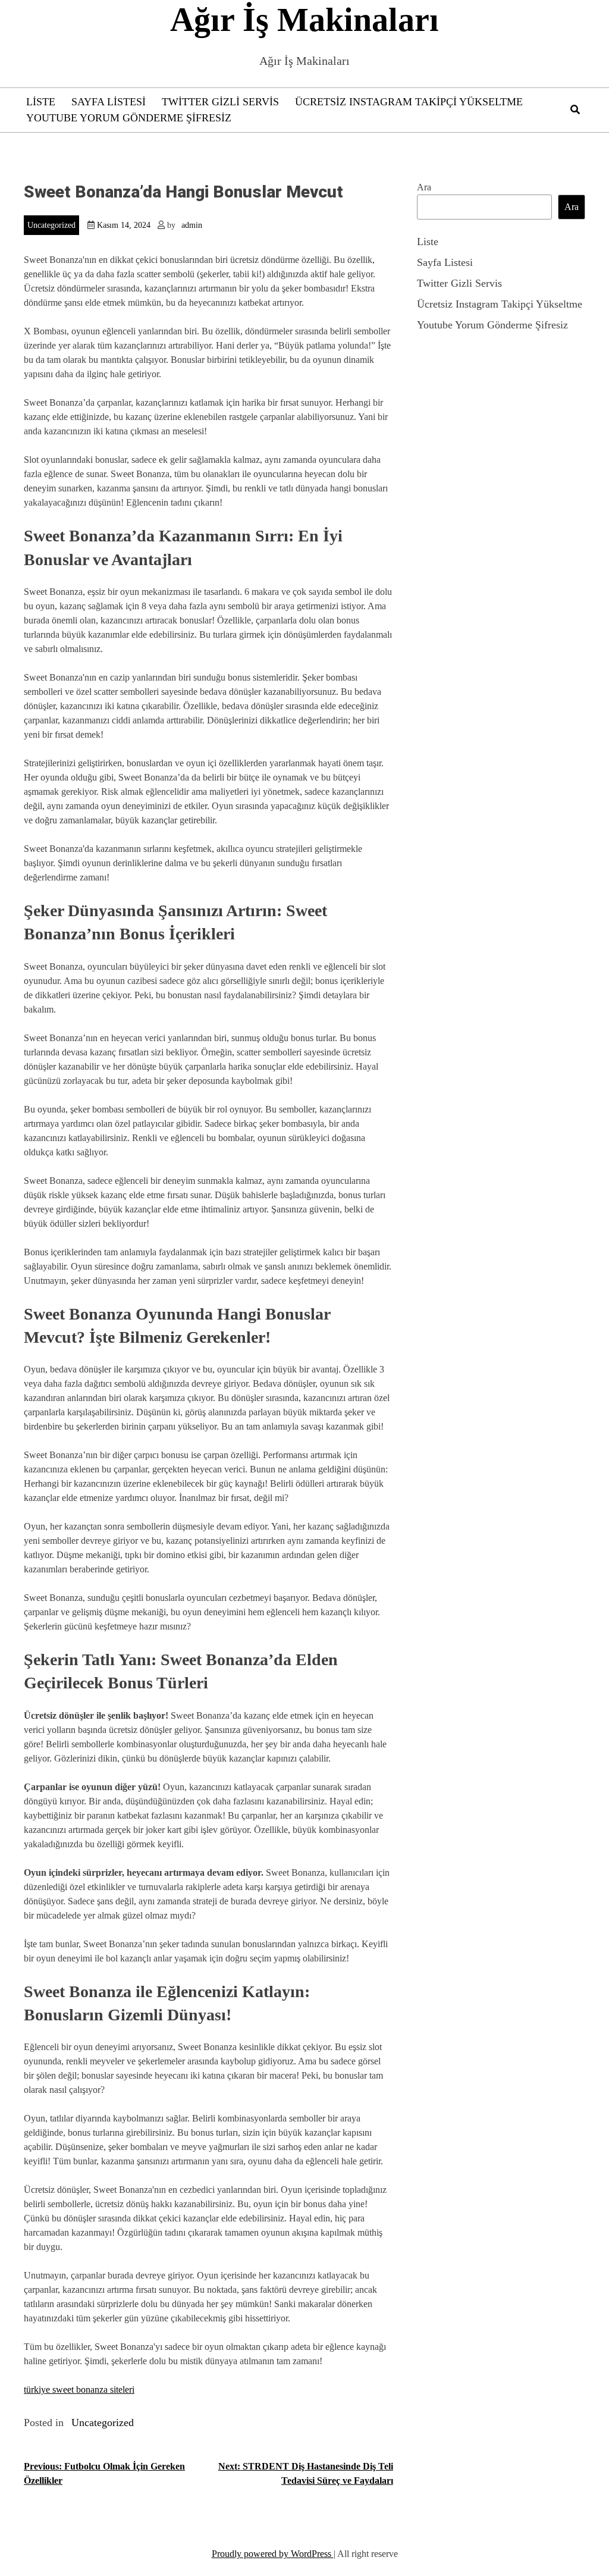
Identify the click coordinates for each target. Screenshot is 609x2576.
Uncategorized (51, 225)
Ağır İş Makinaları (304, 20)
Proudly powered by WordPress (273, 2554)
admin (192, 225)
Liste (41, 102)
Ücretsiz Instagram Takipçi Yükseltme (409, 102)
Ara (424, 187)
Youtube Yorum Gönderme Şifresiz (129, 118)
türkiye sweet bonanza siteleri (79, 2389)
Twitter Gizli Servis (220, 102)
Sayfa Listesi (109, 102)
